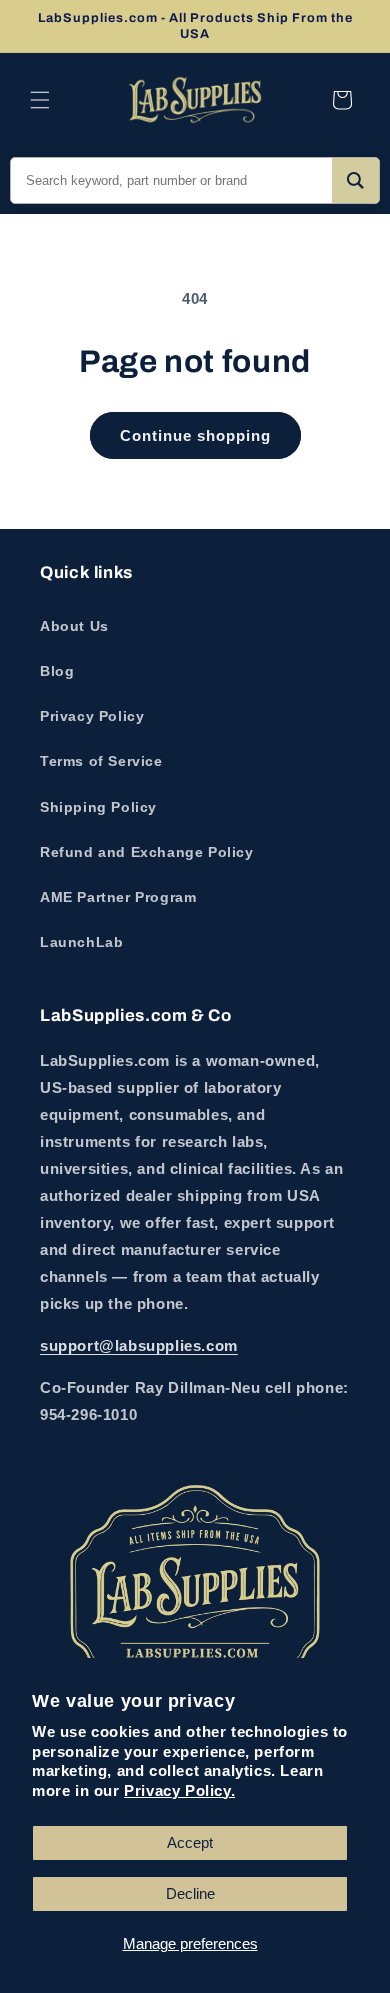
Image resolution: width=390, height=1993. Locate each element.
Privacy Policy (92, 716)
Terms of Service (101, 761)
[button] (40, 100)
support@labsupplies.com (139, 1345)
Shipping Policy (98, 807)
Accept (190, 1842)
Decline (190, 1893)
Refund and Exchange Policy (147, 852)
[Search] (355, 180)
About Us (74, 626)
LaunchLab (81, 942)
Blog (57, 671)
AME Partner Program (118, 897)
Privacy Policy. (179, 1790)
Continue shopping (195, 435)
